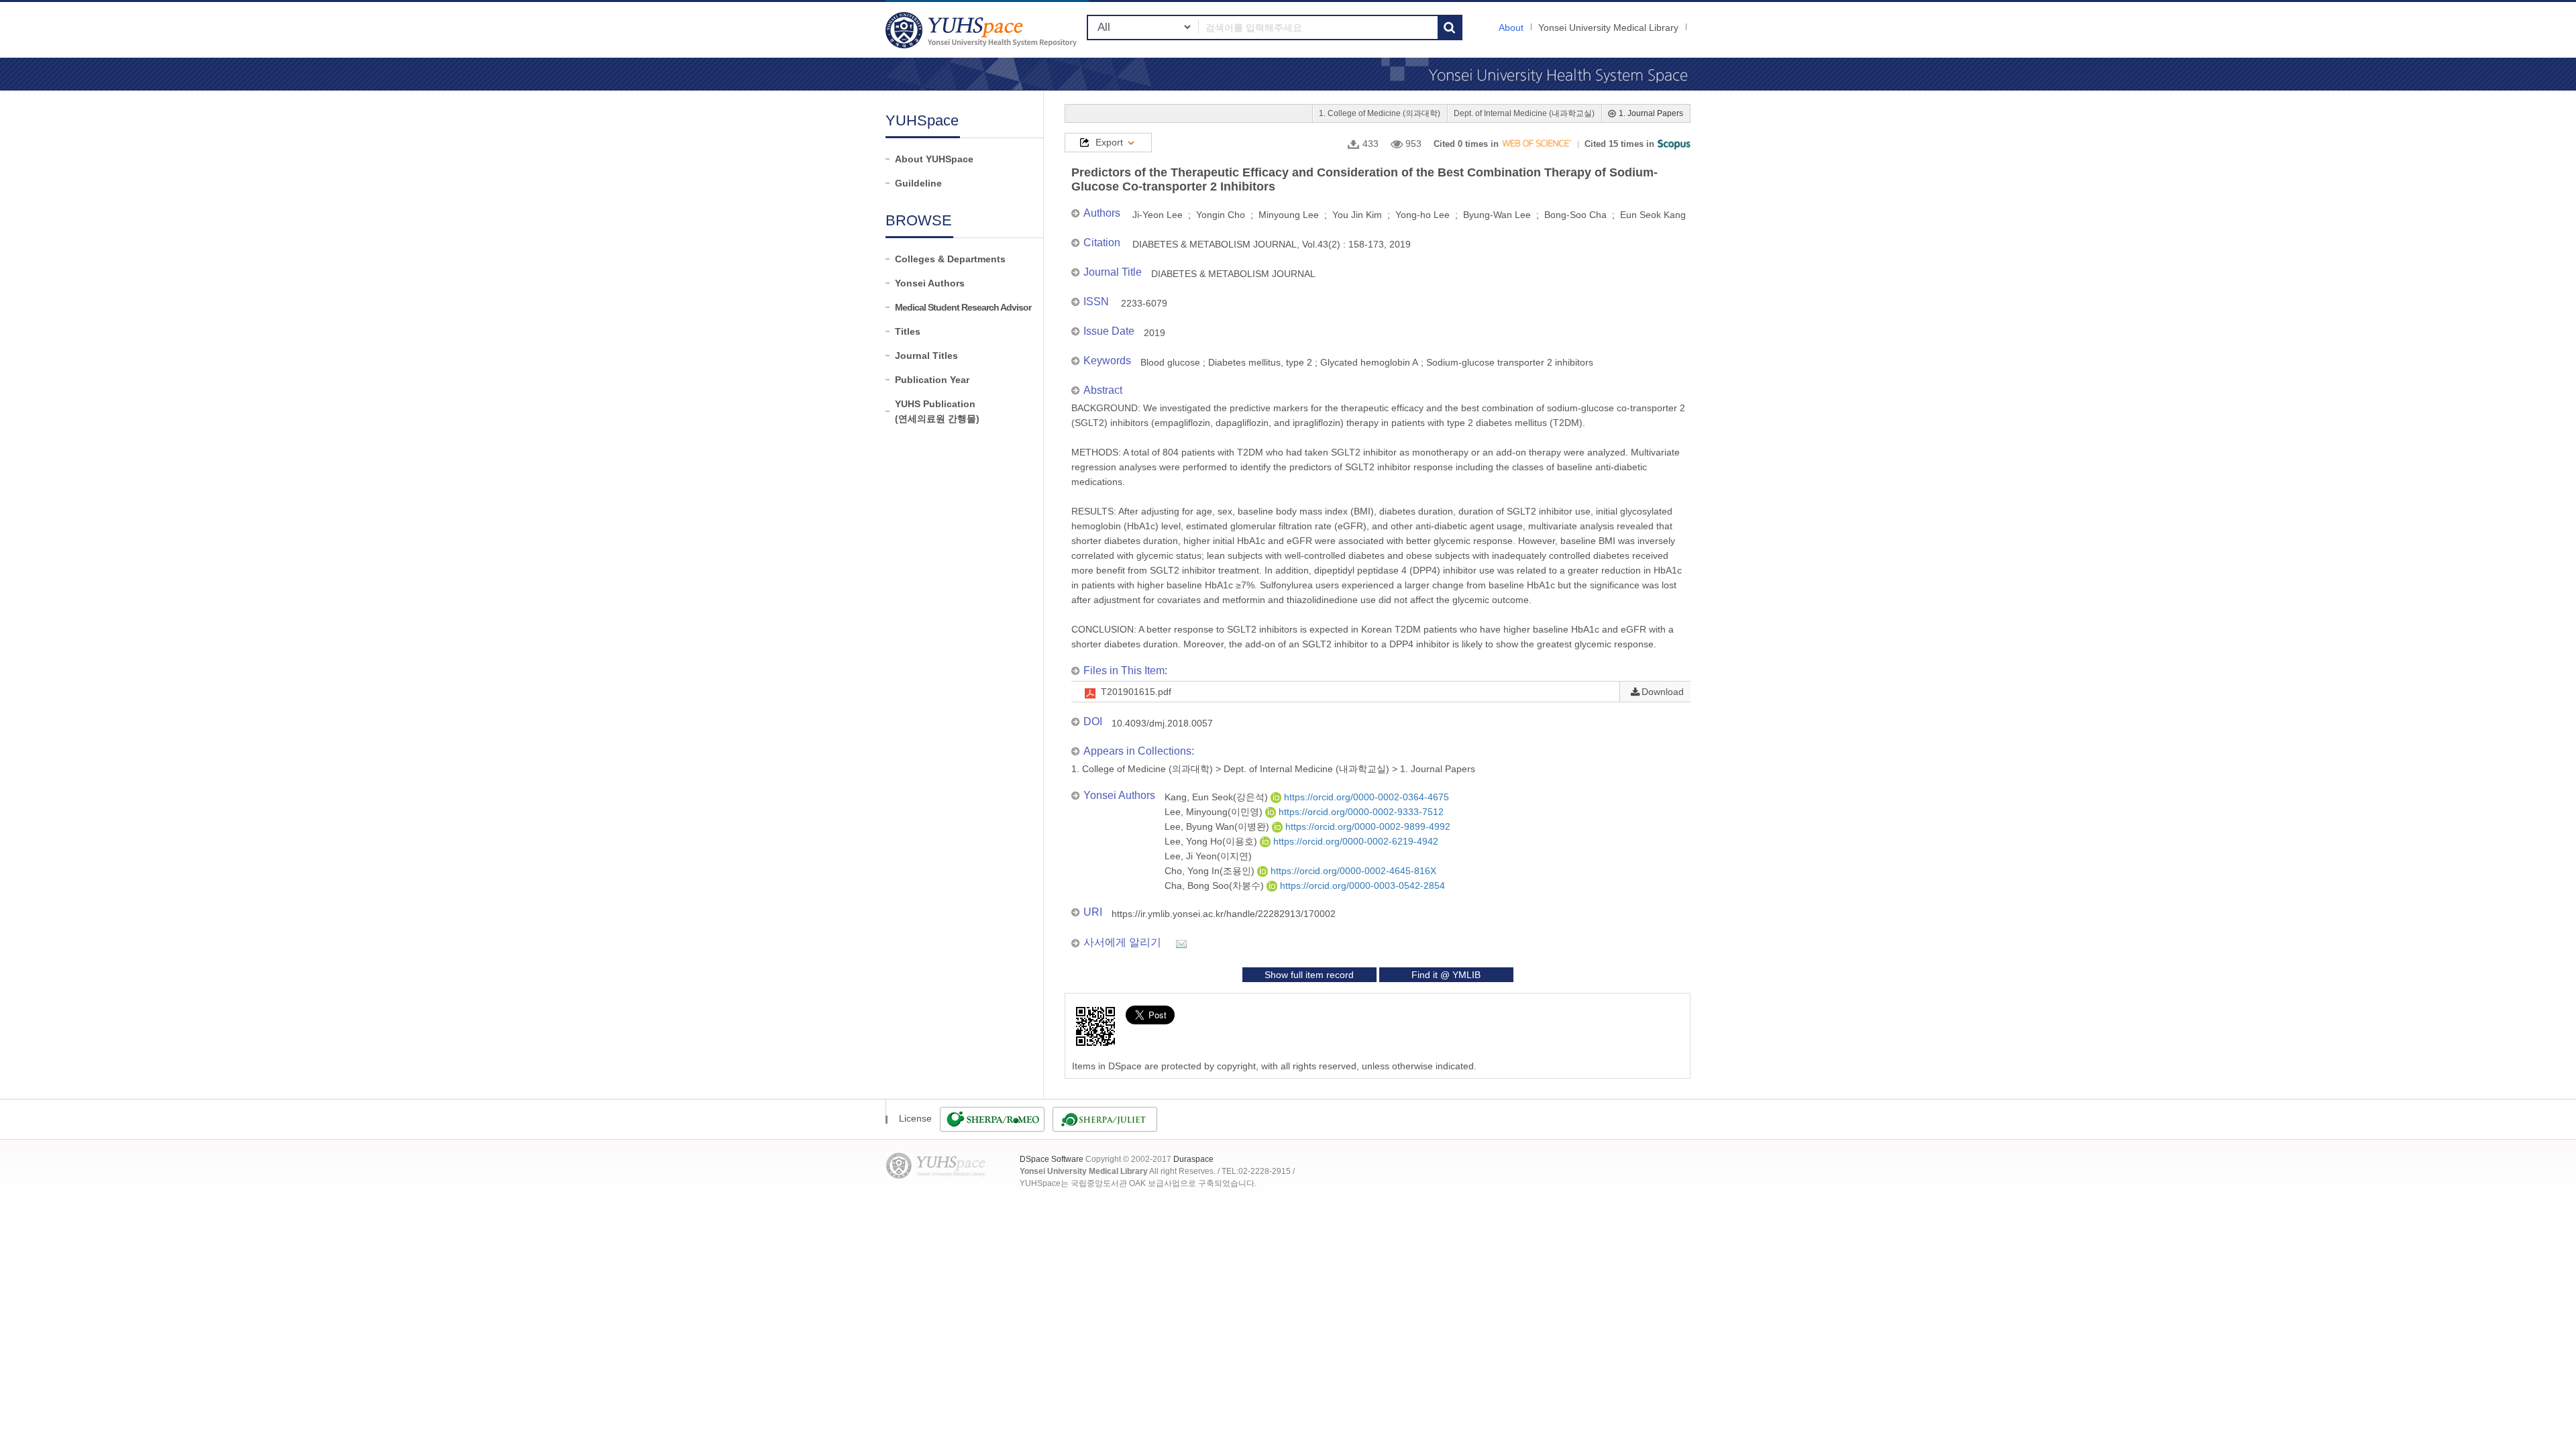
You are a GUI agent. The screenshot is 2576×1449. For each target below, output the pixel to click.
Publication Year (932, 380)
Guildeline (918, 183)
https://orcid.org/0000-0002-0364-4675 (1365, 797)
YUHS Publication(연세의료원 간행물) (937, 411)
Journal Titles (926, 356)
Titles (908, 331)
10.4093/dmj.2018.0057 (1162, 723)
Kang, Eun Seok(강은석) (1218, 797)
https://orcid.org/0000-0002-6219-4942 (1354, 841)
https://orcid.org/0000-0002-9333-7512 (1360, 812)
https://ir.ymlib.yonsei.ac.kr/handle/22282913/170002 (1224, 914)
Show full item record (1309, 975)
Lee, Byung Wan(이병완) (1218, 826)
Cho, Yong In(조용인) (1211, 871)
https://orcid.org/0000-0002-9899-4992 (1366, 826)
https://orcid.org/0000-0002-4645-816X (1352, 871)
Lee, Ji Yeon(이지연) (1208, 856)
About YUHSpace (934, 159)
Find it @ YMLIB (1446, 975)
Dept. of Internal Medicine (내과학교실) (1524, 113)
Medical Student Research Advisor (963, 307)
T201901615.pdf (1136, 692)
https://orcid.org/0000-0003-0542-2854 (1361, 885)
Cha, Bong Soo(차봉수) (1216, 885)
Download (1663, 692)
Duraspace (1193, 1159)
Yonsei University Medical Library (1608, 28)
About (1511, 28)
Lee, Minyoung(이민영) (1215, 812)
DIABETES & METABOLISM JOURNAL (1233, 274)
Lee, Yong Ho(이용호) (1212, 841)
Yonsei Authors (930, 283)
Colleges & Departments (950, 259)
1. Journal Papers (1651, 113)
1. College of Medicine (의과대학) (1380, 113)
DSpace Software (1052, 1159)
